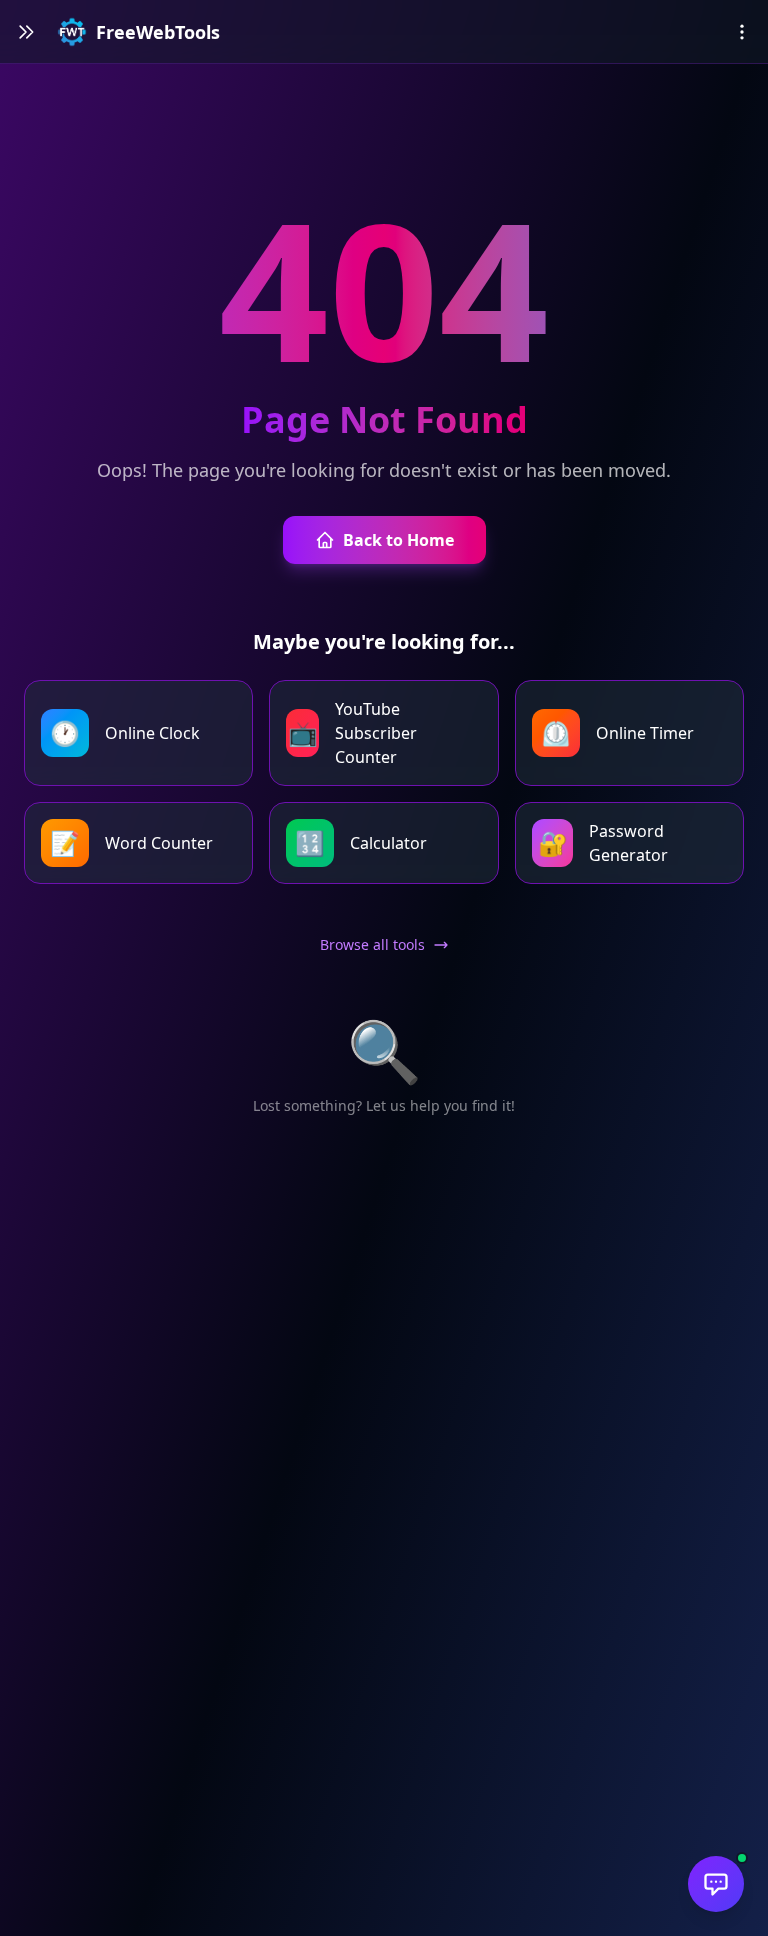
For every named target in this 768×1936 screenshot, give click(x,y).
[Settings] (742, 32)
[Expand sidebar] (26, 32)
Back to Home (398, 540)
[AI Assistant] (716, 1884)
